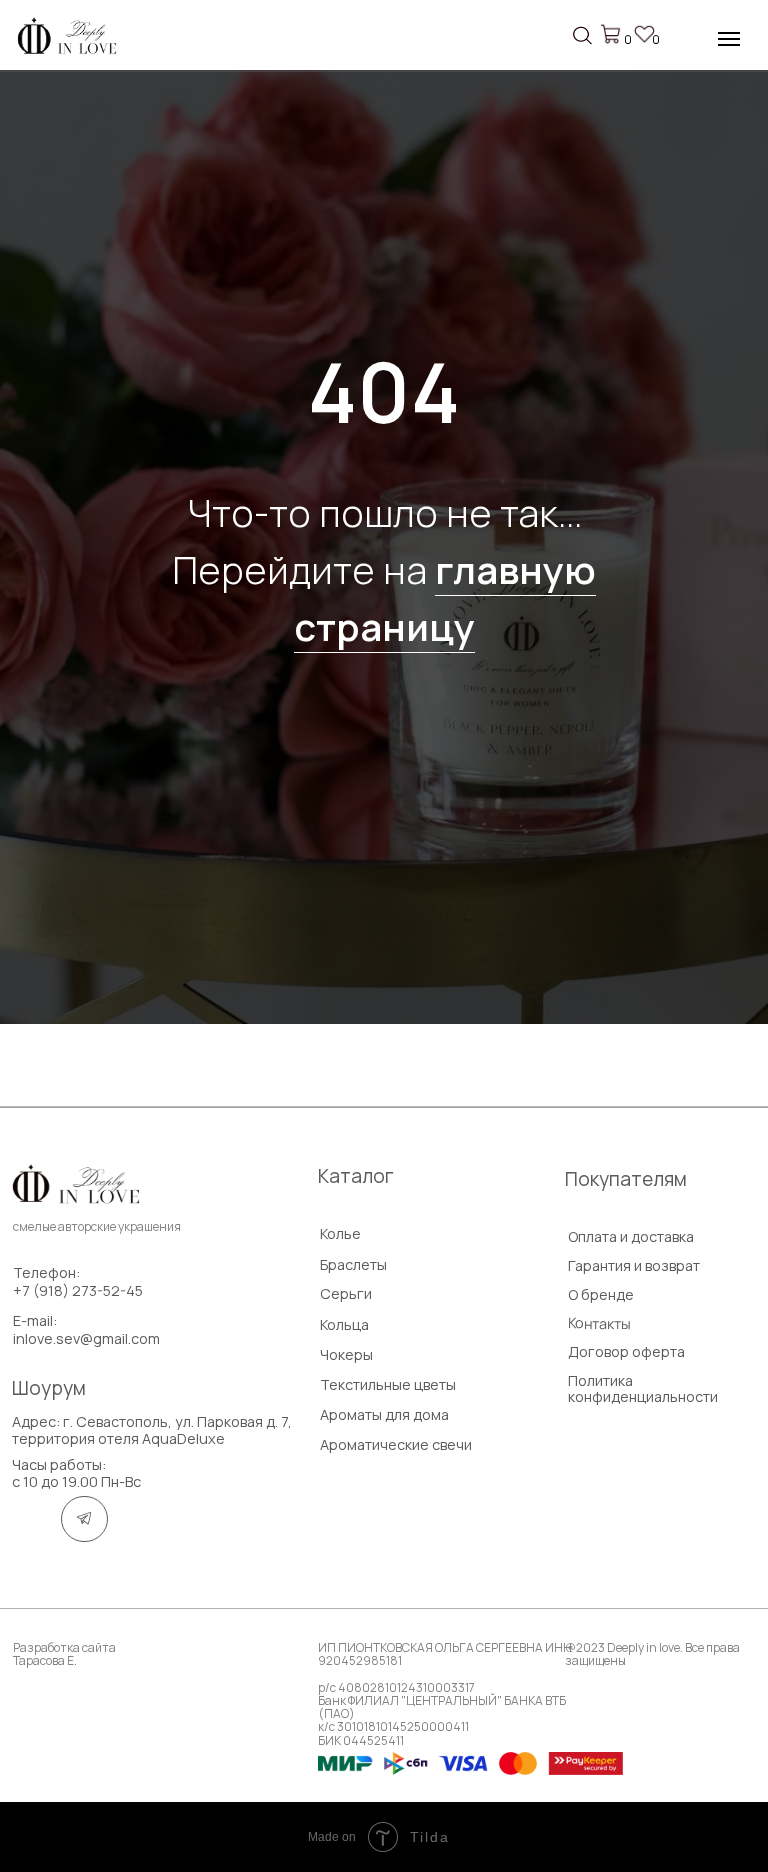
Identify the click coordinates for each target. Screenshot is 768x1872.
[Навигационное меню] (729, 39)
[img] (70, 38)
